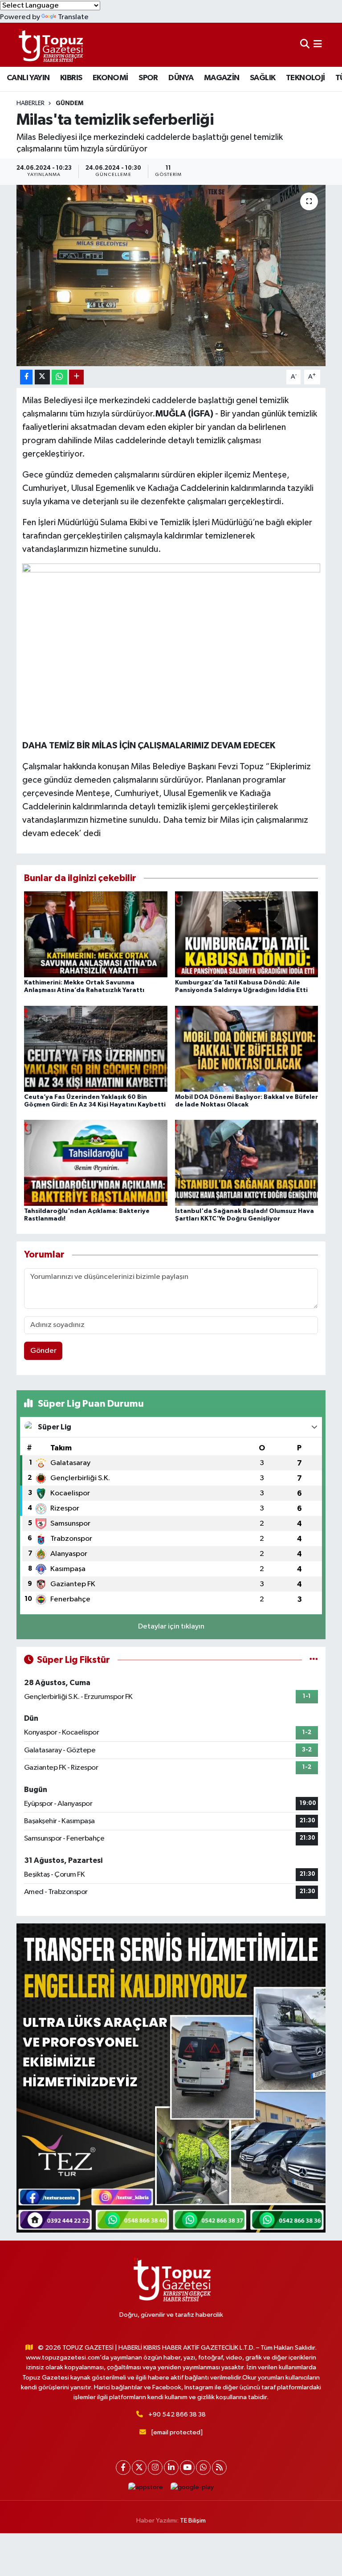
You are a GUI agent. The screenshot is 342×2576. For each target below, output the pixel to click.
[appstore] (146, 2488)
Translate (73, 17)
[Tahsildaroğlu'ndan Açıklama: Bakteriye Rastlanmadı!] (96, 1162)
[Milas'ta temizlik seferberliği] (171, 276)
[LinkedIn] (171, 2468)
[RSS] (219, 2468)
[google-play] (192, 2488)
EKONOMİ (110, 78)
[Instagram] (155, 2468)
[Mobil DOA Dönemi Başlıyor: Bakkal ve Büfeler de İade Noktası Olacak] (247, 1048)
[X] (139, 2468)
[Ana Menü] (318, 45)
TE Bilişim (193, 2521)
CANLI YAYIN (28, 78)
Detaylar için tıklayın (171, 1627)
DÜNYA (181, 78)
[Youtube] (187, 2468)
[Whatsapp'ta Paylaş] (59, 377)
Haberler (31, 103)
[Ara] (305, 45)
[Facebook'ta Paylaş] (26, 377)
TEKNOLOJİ (305, 78)
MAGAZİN (222, 78)
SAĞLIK (263, 78)
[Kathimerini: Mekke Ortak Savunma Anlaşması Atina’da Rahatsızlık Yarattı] (96, 934)
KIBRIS (71, 78)
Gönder (43, 1351)
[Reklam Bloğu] (171, 2078)
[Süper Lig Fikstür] (314, 1660)
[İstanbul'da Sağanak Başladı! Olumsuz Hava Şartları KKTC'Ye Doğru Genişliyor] (247, 1162)
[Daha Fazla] (76, 377)
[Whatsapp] (203, 2468)
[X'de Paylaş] (42, 377)
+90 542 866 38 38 (177, 2415)
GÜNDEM (69, 103)
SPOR (148, 78)
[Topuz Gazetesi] (50, 45)
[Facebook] (123, 2468)
